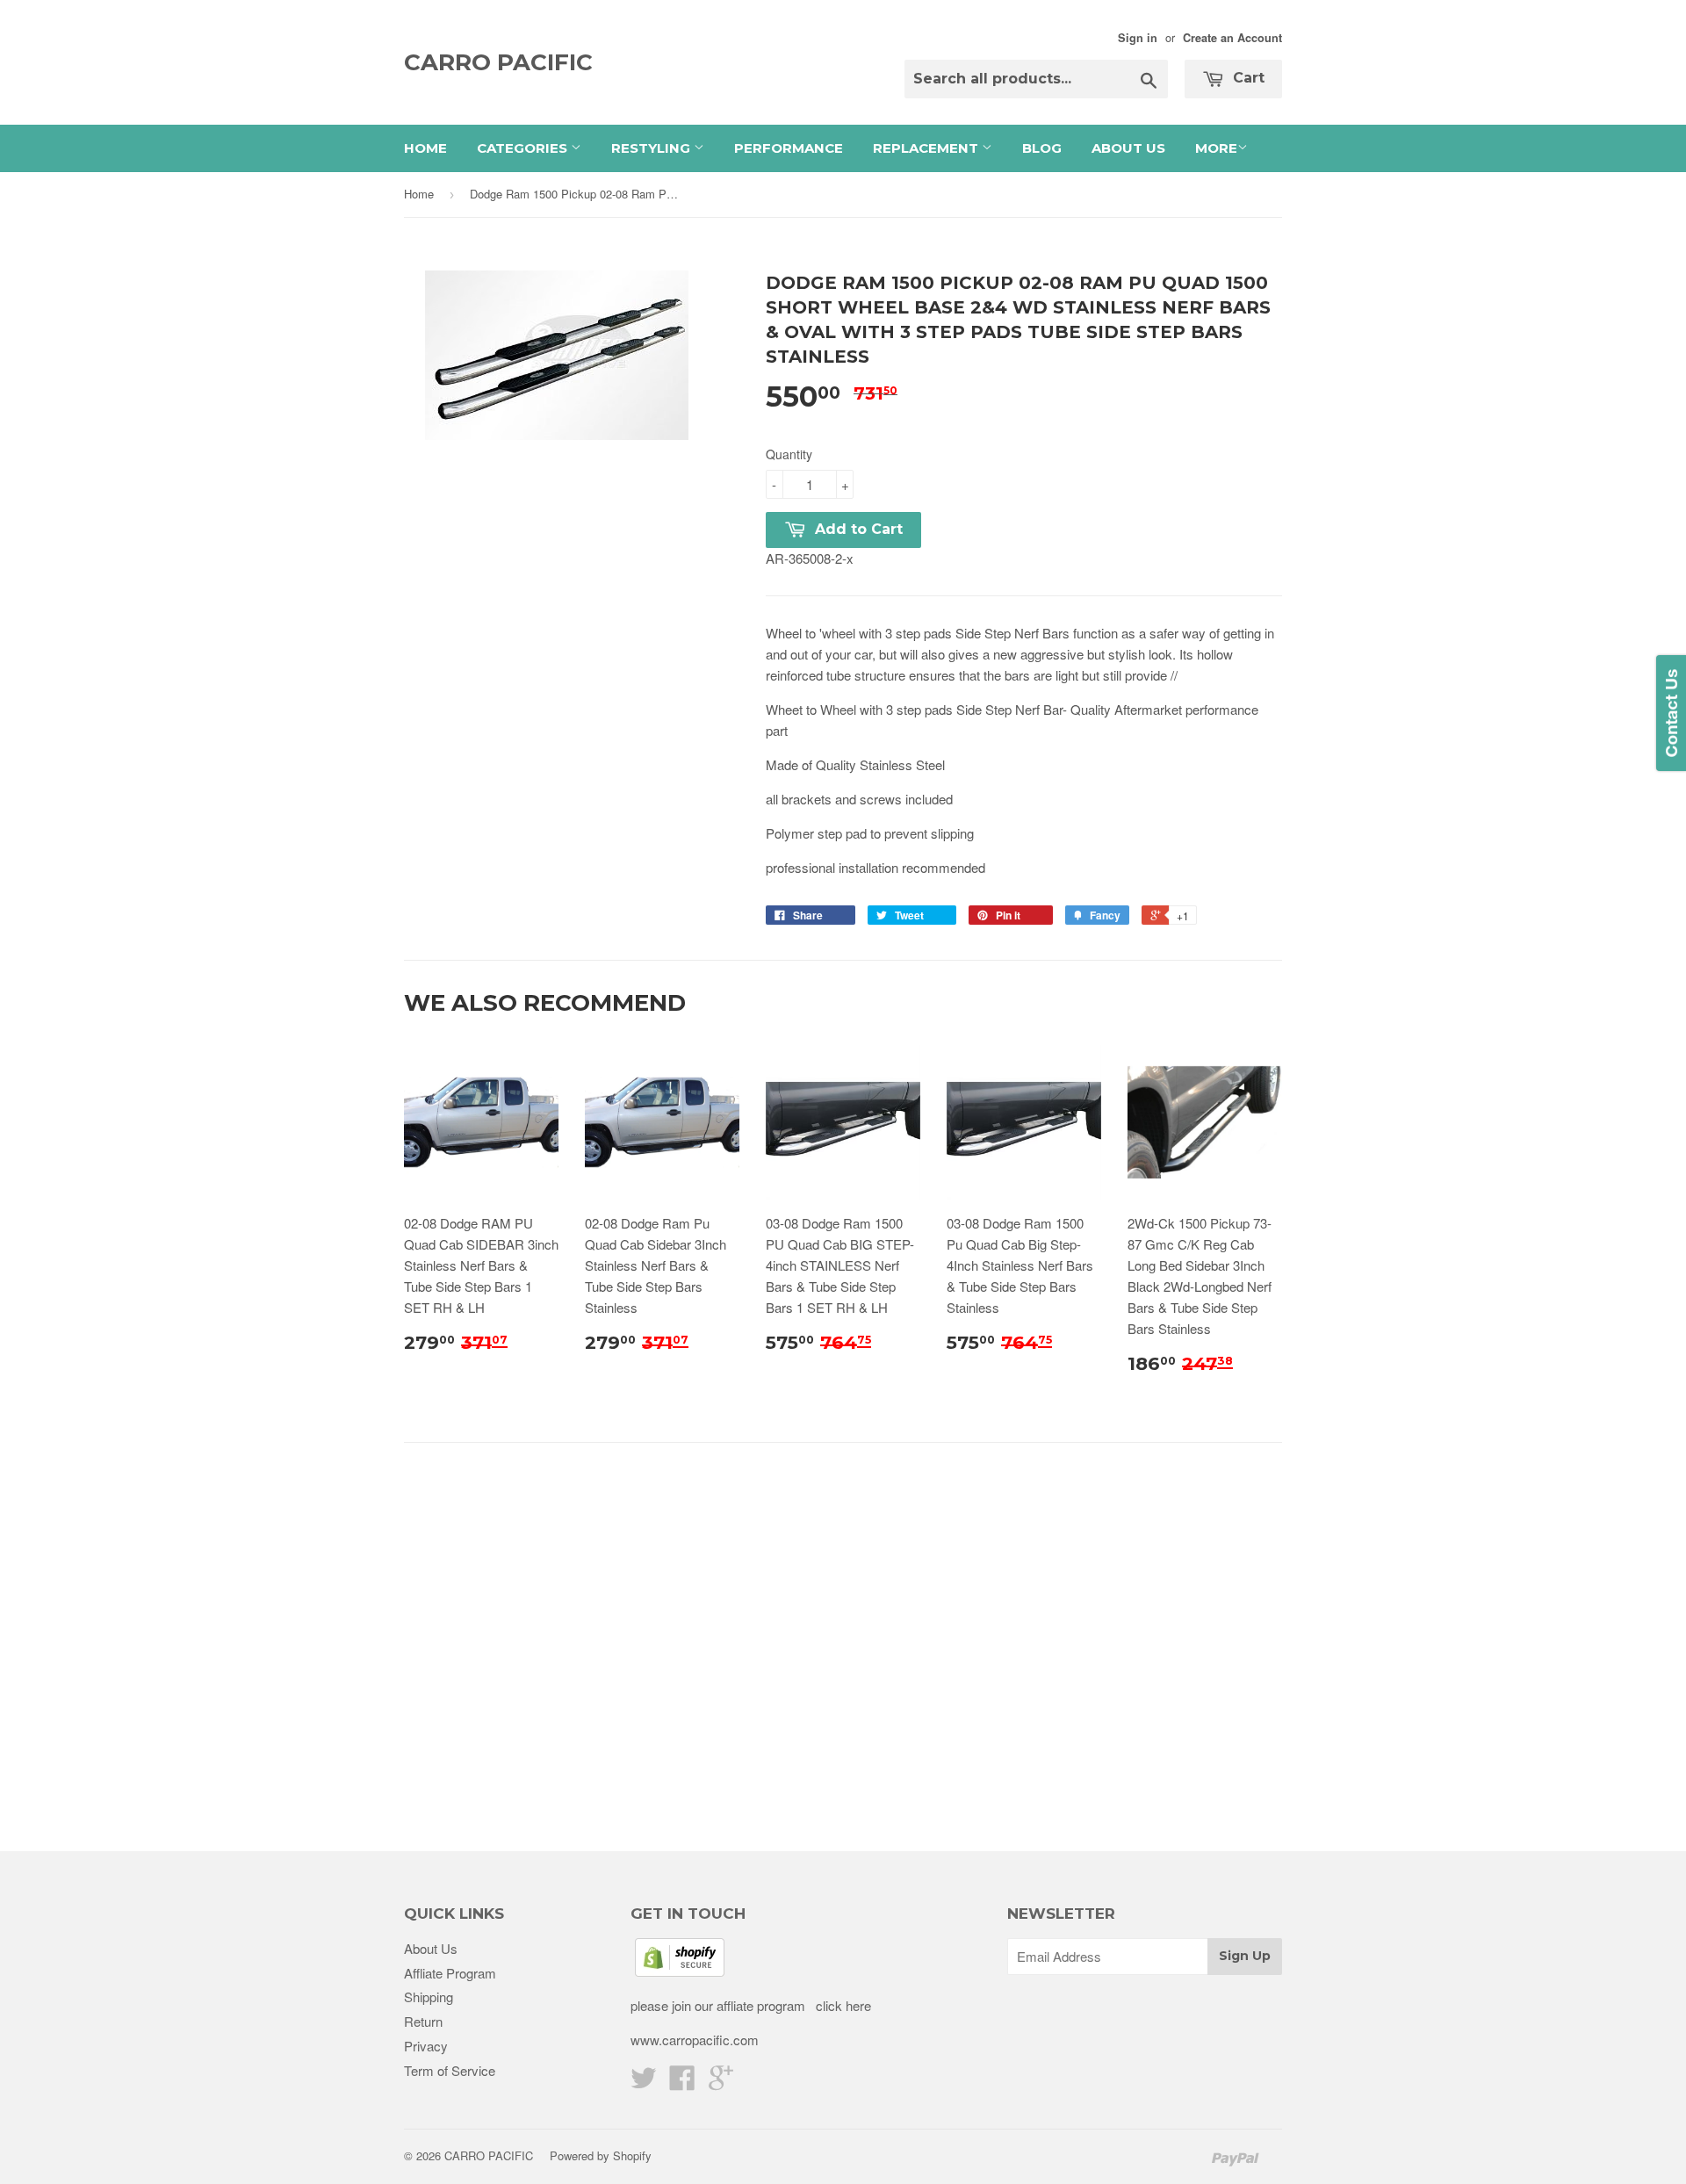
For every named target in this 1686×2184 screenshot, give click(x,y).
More (1216, 148)
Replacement (927, 148)
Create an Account (1232, 38)
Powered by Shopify (601, 2155)
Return (423, 2021)
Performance (789, 148)
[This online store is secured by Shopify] (680, 1971)
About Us (1128, 148)
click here (842, 2005)
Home (425, 148)
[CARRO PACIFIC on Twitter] (644, 2083)
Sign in (1138, 38)
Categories (524, 148)
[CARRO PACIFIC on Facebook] (682, 2083)
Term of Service (450, 2070)
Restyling (652, 148)
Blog (1042, 148)
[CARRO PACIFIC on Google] (721, 2083)
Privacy (426, 2046)
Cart (1246, 78)
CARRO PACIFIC (498, 62)
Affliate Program (450, 1973)
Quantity (789, 454)
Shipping (429, 1997)
